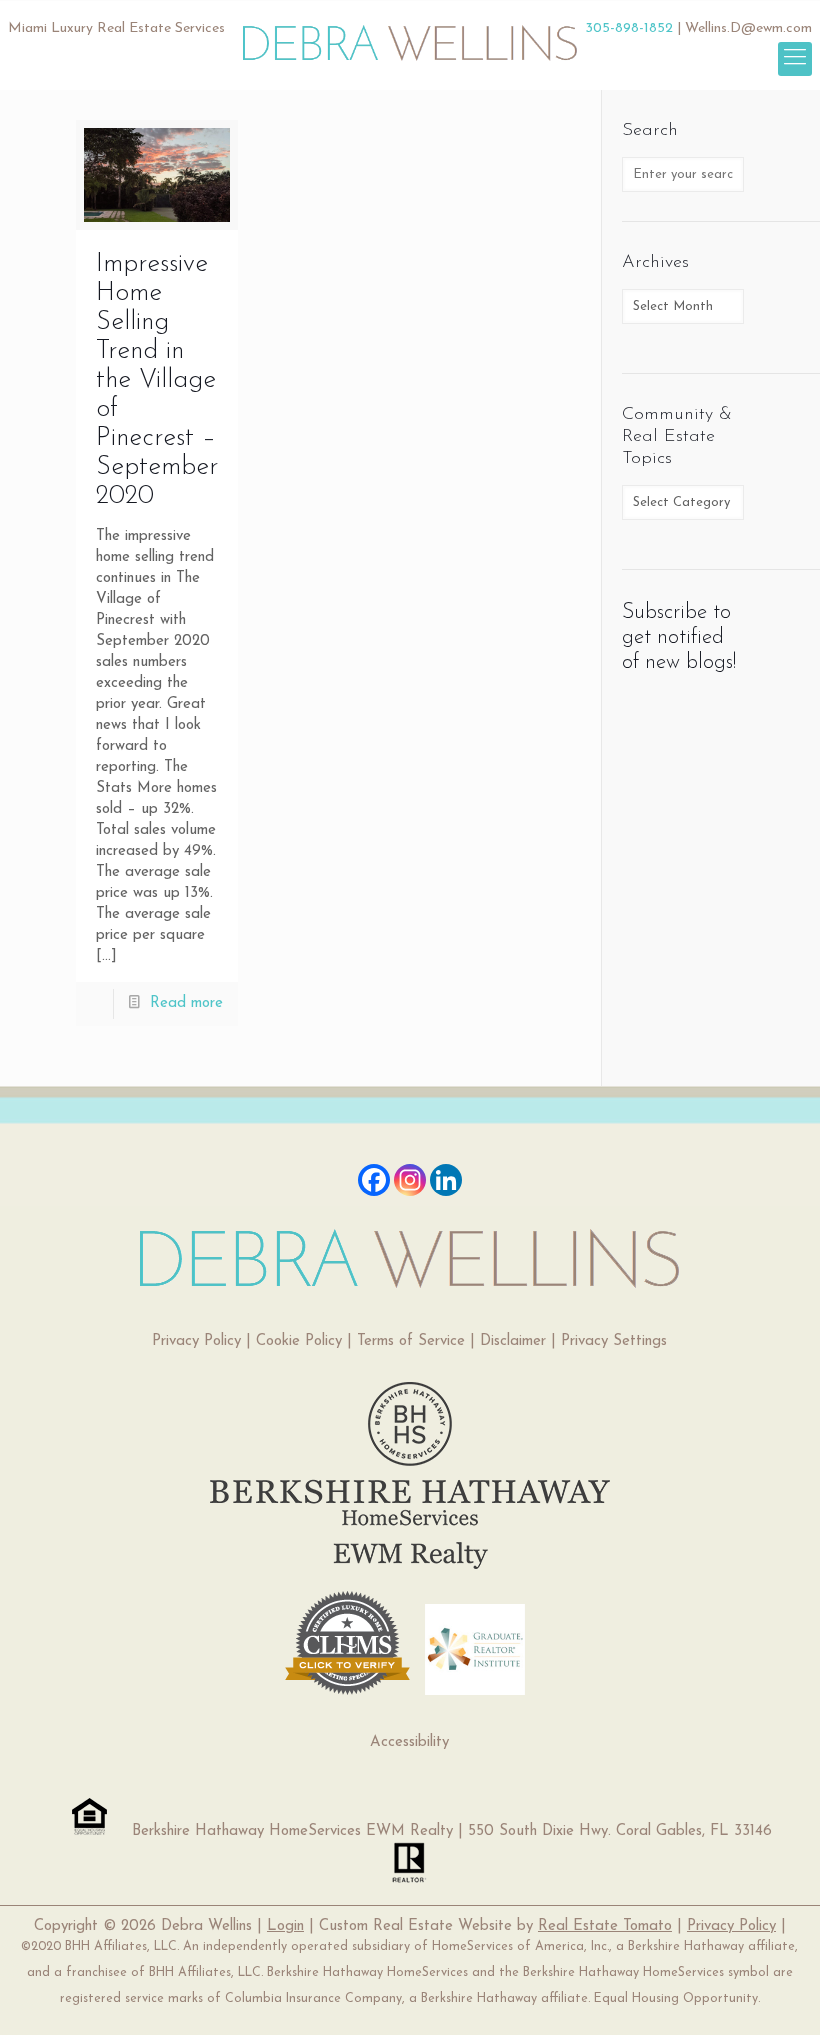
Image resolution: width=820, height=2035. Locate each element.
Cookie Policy (299, 1341)
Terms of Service (411, 1341)
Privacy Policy (196, 1341)
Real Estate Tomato (605, 1926)
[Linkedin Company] (446, 1180)
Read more (186, 1003)
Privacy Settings (614, 1341)
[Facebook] (374, 1180)
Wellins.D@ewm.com (748, 28)
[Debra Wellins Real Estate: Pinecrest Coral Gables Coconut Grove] (410, 35)
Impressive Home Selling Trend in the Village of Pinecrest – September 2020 (157, 380)
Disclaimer (513, 1341)
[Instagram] (410, 1180)
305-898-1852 (629, 28)
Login (285, 1926)
